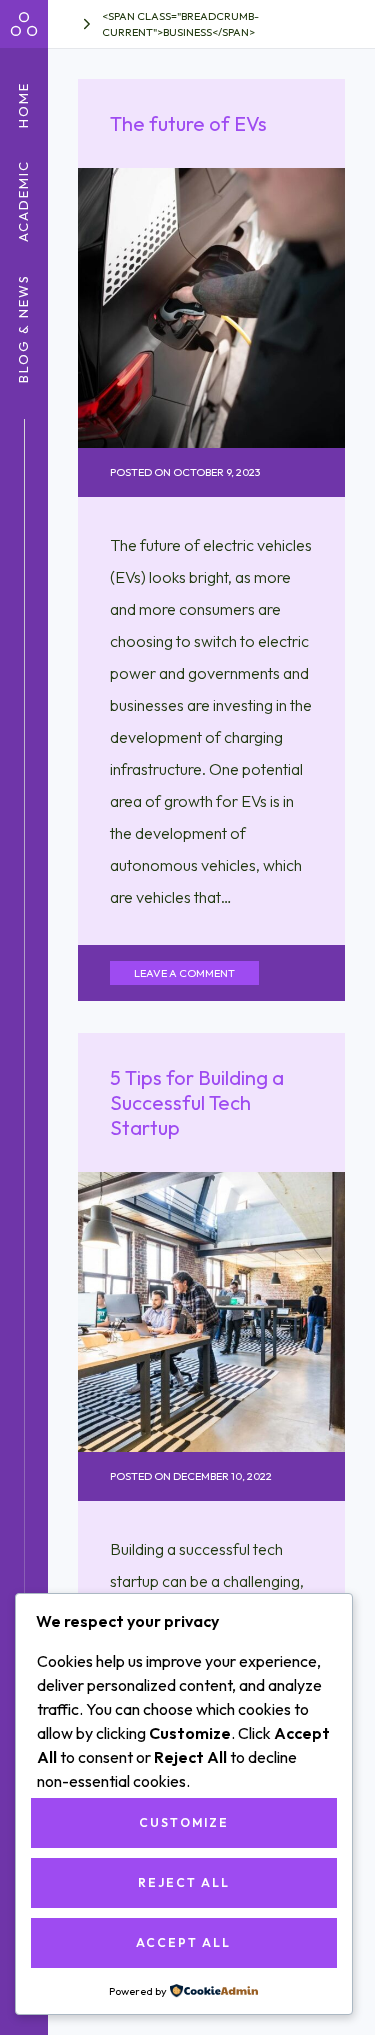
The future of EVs (188, 123)
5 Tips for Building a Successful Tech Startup (197, 1102)
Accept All (183, 1942)
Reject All (184, 1882)
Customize (184, 1822)
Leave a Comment (184, 973)
